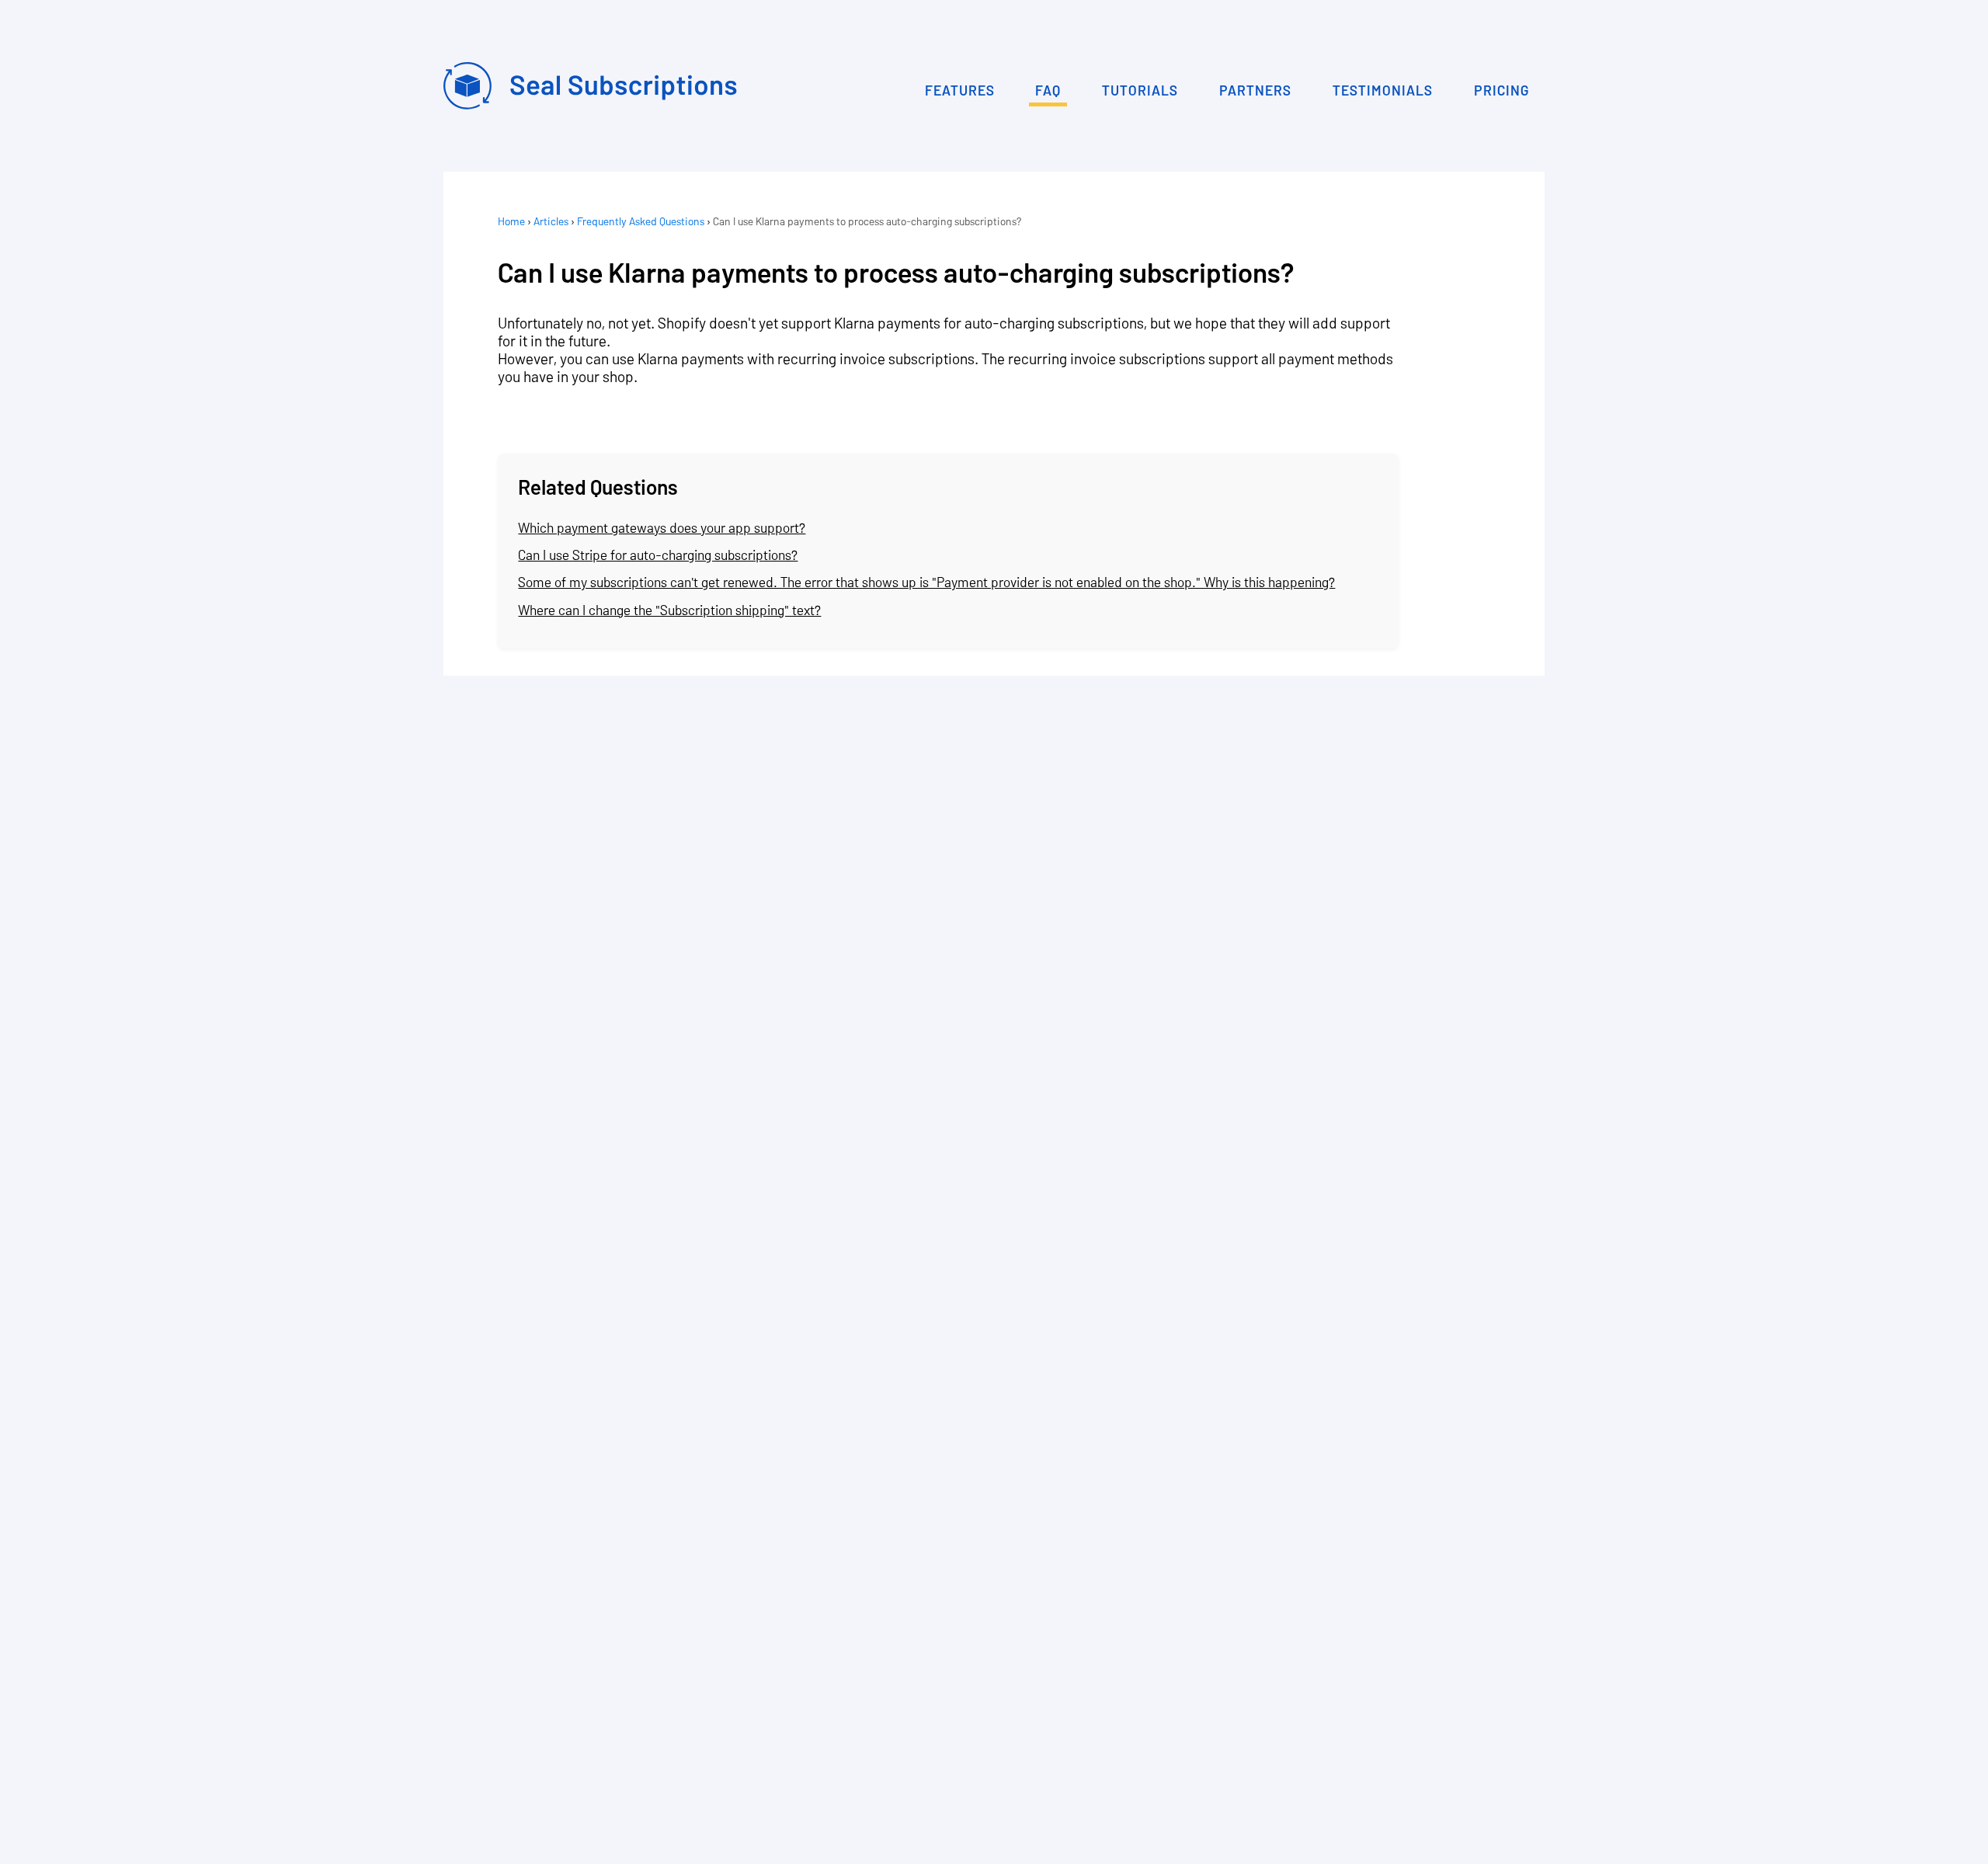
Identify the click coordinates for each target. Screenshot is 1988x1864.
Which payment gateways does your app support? (662, 527)
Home (511, 221)
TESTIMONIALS (1383, 90)
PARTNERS (1255, 90)
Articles (551, 221)
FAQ (1048, 90)
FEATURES (960, 90)
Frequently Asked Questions (641, 221)
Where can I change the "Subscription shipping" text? (669, 610)
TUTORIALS (1140, 90)
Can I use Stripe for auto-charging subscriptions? (658, 555)
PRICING (1501, 90)
